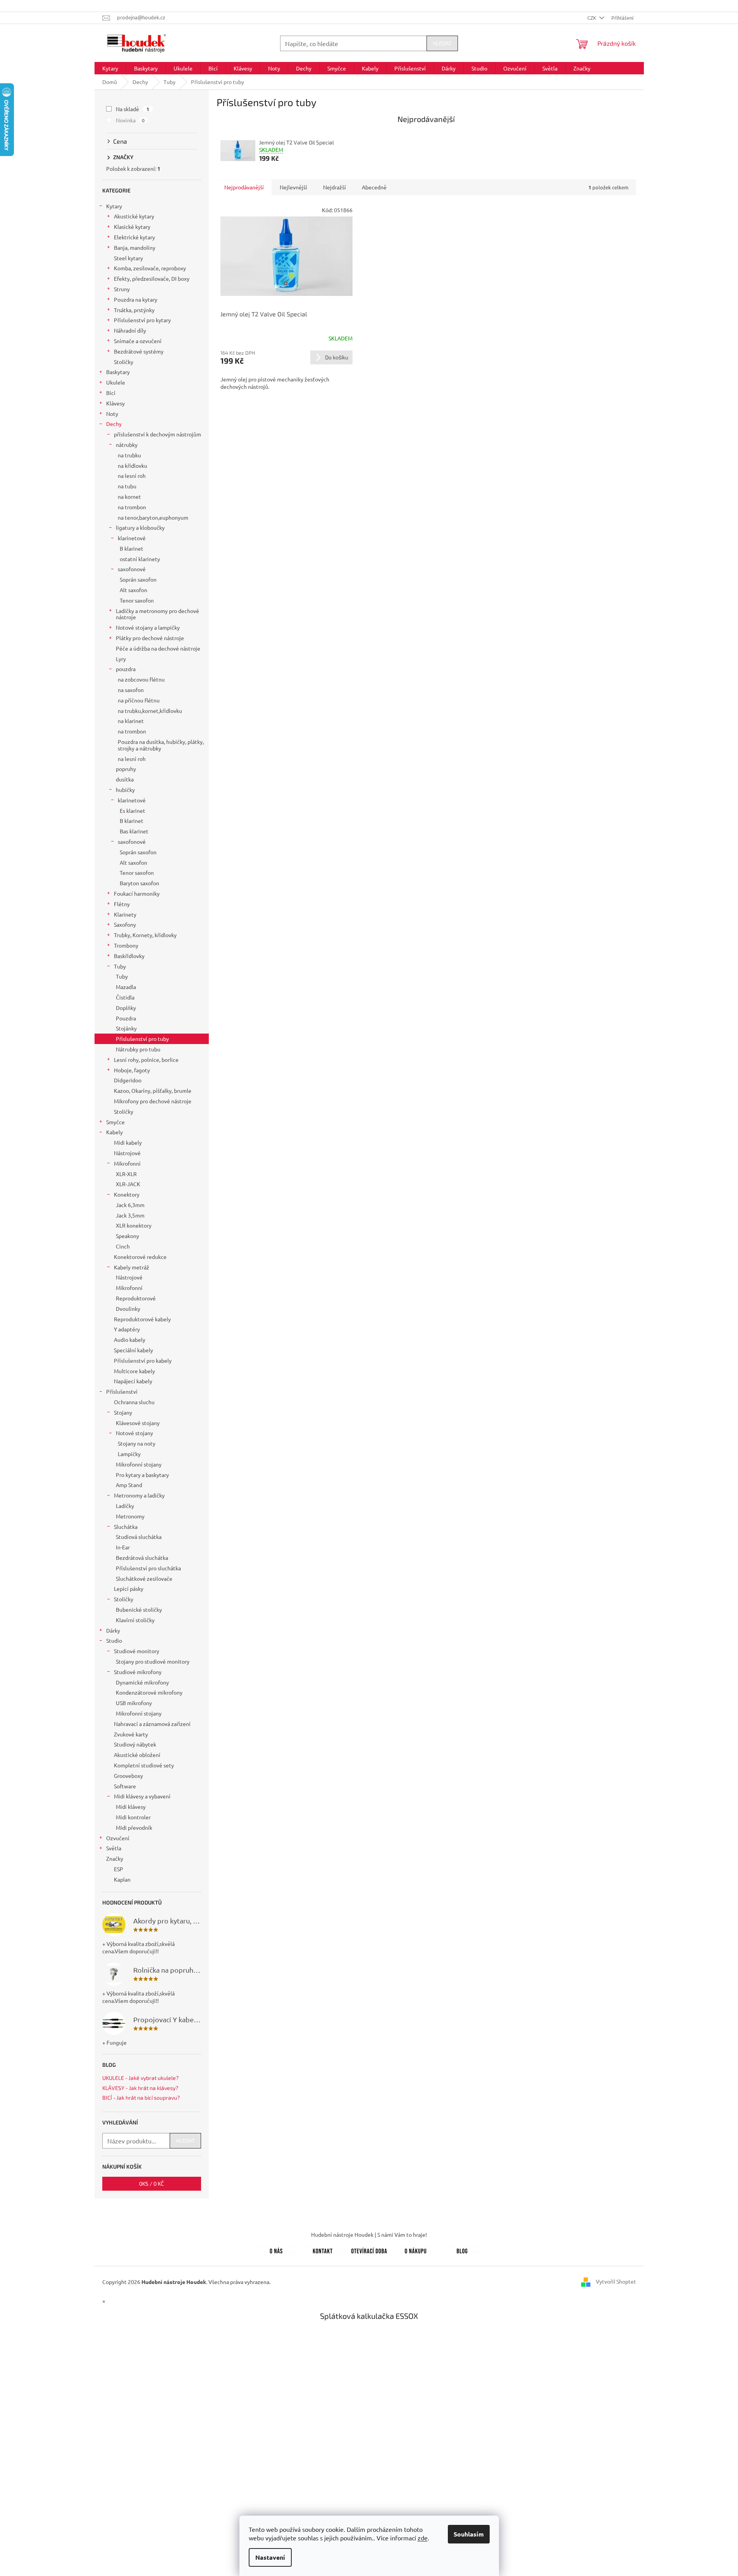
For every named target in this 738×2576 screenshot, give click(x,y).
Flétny (122, 904)
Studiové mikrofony (138, 1672)
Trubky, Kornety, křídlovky (145, 935)
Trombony (126, 945)
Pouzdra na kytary (136, 299)
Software (125, 1786)
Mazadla (126, 987)
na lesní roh (132, 476)
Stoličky (124, 362)
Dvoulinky (128, 1309)
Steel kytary (128, 258)
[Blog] (462, 2250)
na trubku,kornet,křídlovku (150, 711)
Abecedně (374, 187)
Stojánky (126, 1028)
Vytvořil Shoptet (616, 2281)
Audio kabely (130, 1340)
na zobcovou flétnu (141, 679)
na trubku (129, 455)
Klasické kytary (132, 227)
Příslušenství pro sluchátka (148, 1568)
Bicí (111, 393)
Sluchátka (126, 1527)
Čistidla (125, 997)
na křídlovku (132, 465)
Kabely (114, 1132)
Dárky (113, 1630)
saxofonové (132, 569)
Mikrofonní (127, 1163)
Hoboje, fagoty (132, 1070)
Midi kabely (128, 1142)
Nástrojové (127, 1153)
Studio (114, 1640)
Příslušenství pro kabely (143, 1360)
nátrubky (127, 445)
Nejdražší (335, 187)
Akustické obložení (137, 1755)
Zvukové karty (131, 1734)
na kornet (129, 496)
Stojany (123, 1412)
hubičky (125, 790)
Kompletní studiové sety (144, 1765)
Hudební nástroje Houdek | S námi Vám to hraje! (369, 2234)
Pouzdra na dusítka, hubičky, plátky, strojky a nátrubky (161, 745)
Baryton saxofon (139, 883)
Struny (122, 289)
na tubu (127, 486)
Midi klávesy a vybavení (142, 1796)
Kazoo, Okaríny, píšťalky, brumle (153, 1091)
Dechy (114, 424)
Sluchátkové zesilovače (144, 1578)
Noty (112, 414)
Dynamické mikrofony (142, 1682)
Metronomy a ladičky (139, 1495)
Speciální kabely (133, 1350)
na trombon (132, 507)
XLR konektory (134, 1225)
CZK (592, 18)
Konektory (127, 1194)
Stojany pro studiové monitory (153, 1661)
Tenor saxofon (137, 600)
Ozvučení (118, 1838)
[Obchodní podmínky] (416, 2250)
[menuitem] (110, 68)
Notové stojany (134, 1433)
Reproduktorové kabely (142, 1319)
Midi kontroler (133, 1817)
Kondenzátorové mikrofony (149, 1692)
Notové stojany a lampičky (148, 627)
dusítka (125, 779)
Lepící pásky (129, 1589)
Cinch (123, 1246)
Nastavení (270, 2557)
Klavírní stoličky (135, 1620)
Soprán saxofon (138, 579)
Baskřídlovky (129, 956)
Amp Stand (129, 1485)
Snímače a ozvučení (138, 341)
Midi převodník (134, 1827)
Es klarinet (132, 811)
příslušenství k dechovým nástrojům (157, 434)
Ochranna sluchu (134, 1402)
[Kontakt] (323, 2250)
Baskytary (118, 372)
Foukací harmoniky (137, 893)
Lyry (121, 659)
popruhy (126, 769)
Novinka (130, 120)
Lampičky (129, 1454)
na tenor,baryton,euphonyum (153, 517)
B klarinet (132, 548)
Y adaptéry (127, 1329)
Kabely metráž (132, 1267)
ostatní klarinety (140, 559)
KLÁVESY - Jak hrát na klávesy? (140, 2088)
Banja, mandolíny (135, 247)
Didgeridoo (128, 1080)
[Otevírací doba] (369, 2250)
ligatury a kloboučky (140, 527)
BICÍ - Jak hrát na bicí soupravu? (141, 2098)
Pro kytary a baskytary (142, 1475)
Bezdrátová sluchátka (142, 1558)
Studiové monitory (137, 1651)
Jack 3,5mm (130, 1215)
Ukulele (116, 382)
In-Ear (123, 1547)
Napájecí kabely (133, 1381)
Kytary (114, 206)
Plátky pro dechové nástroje (150, 638)
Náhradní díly (130, 330)
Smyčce (115, 1122)
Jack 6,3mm (130, 1205)
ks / (151, 2184)
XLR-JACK (128, 1184)
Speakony (127, 1236)
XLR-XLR (126, 1174)
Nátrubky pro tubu (138, 1049)
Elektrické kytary (134, 237)
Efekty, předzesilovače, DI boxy (152, 278)
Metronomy (130, 1516)
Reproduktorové (136, 1298)
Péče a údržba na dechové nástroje (158, 648)
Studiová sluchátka (139, 1537)
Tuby (120, 966)
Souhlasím (469, 2534)
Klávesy (115, 403)
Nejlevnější (293, 187)
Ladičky (125, 1506)
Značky (115, 1858)
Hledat (442, 43)
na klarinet (131, 721)
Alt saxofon (133, 590)
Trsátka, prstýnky (134, 310)
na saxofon (131, 690)
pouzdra (126, 669)
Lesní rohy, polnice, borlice (146, 1060)
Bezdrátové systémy (139, 351)
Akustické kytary (134, 216)
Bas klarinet (134, 831)
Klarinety (125, 914)
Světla (114, 1848)
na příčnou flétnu (139, 700)
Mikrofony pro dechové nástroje (153, 1101)
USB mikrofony (134, 1703)
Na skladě (133, 109)
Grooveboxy (128, 1776)
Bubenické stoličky (139, 1609)
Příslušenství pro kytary (142, 320)
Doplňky (126, 1008)
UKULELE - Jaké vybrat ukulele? (140, 2078)
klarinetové (132, 538)
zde (423, 2538)
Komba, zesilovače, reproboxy (150, 268)
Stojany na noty (137, 1443)
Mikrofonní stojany (139, 1464)
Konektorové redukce (140, 1257)
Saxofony (125, 924)
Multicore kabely (134, 1371)
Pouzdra (126, 1018)
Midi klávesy (131, 1807)
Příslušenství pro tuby (142, 1039)
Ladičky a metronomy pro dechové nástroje (157, 614)
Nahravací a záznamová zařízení (152, 1724)
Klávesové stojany (138, 1423)
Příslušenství (122, 1391)
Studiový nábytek (135, 1744)
